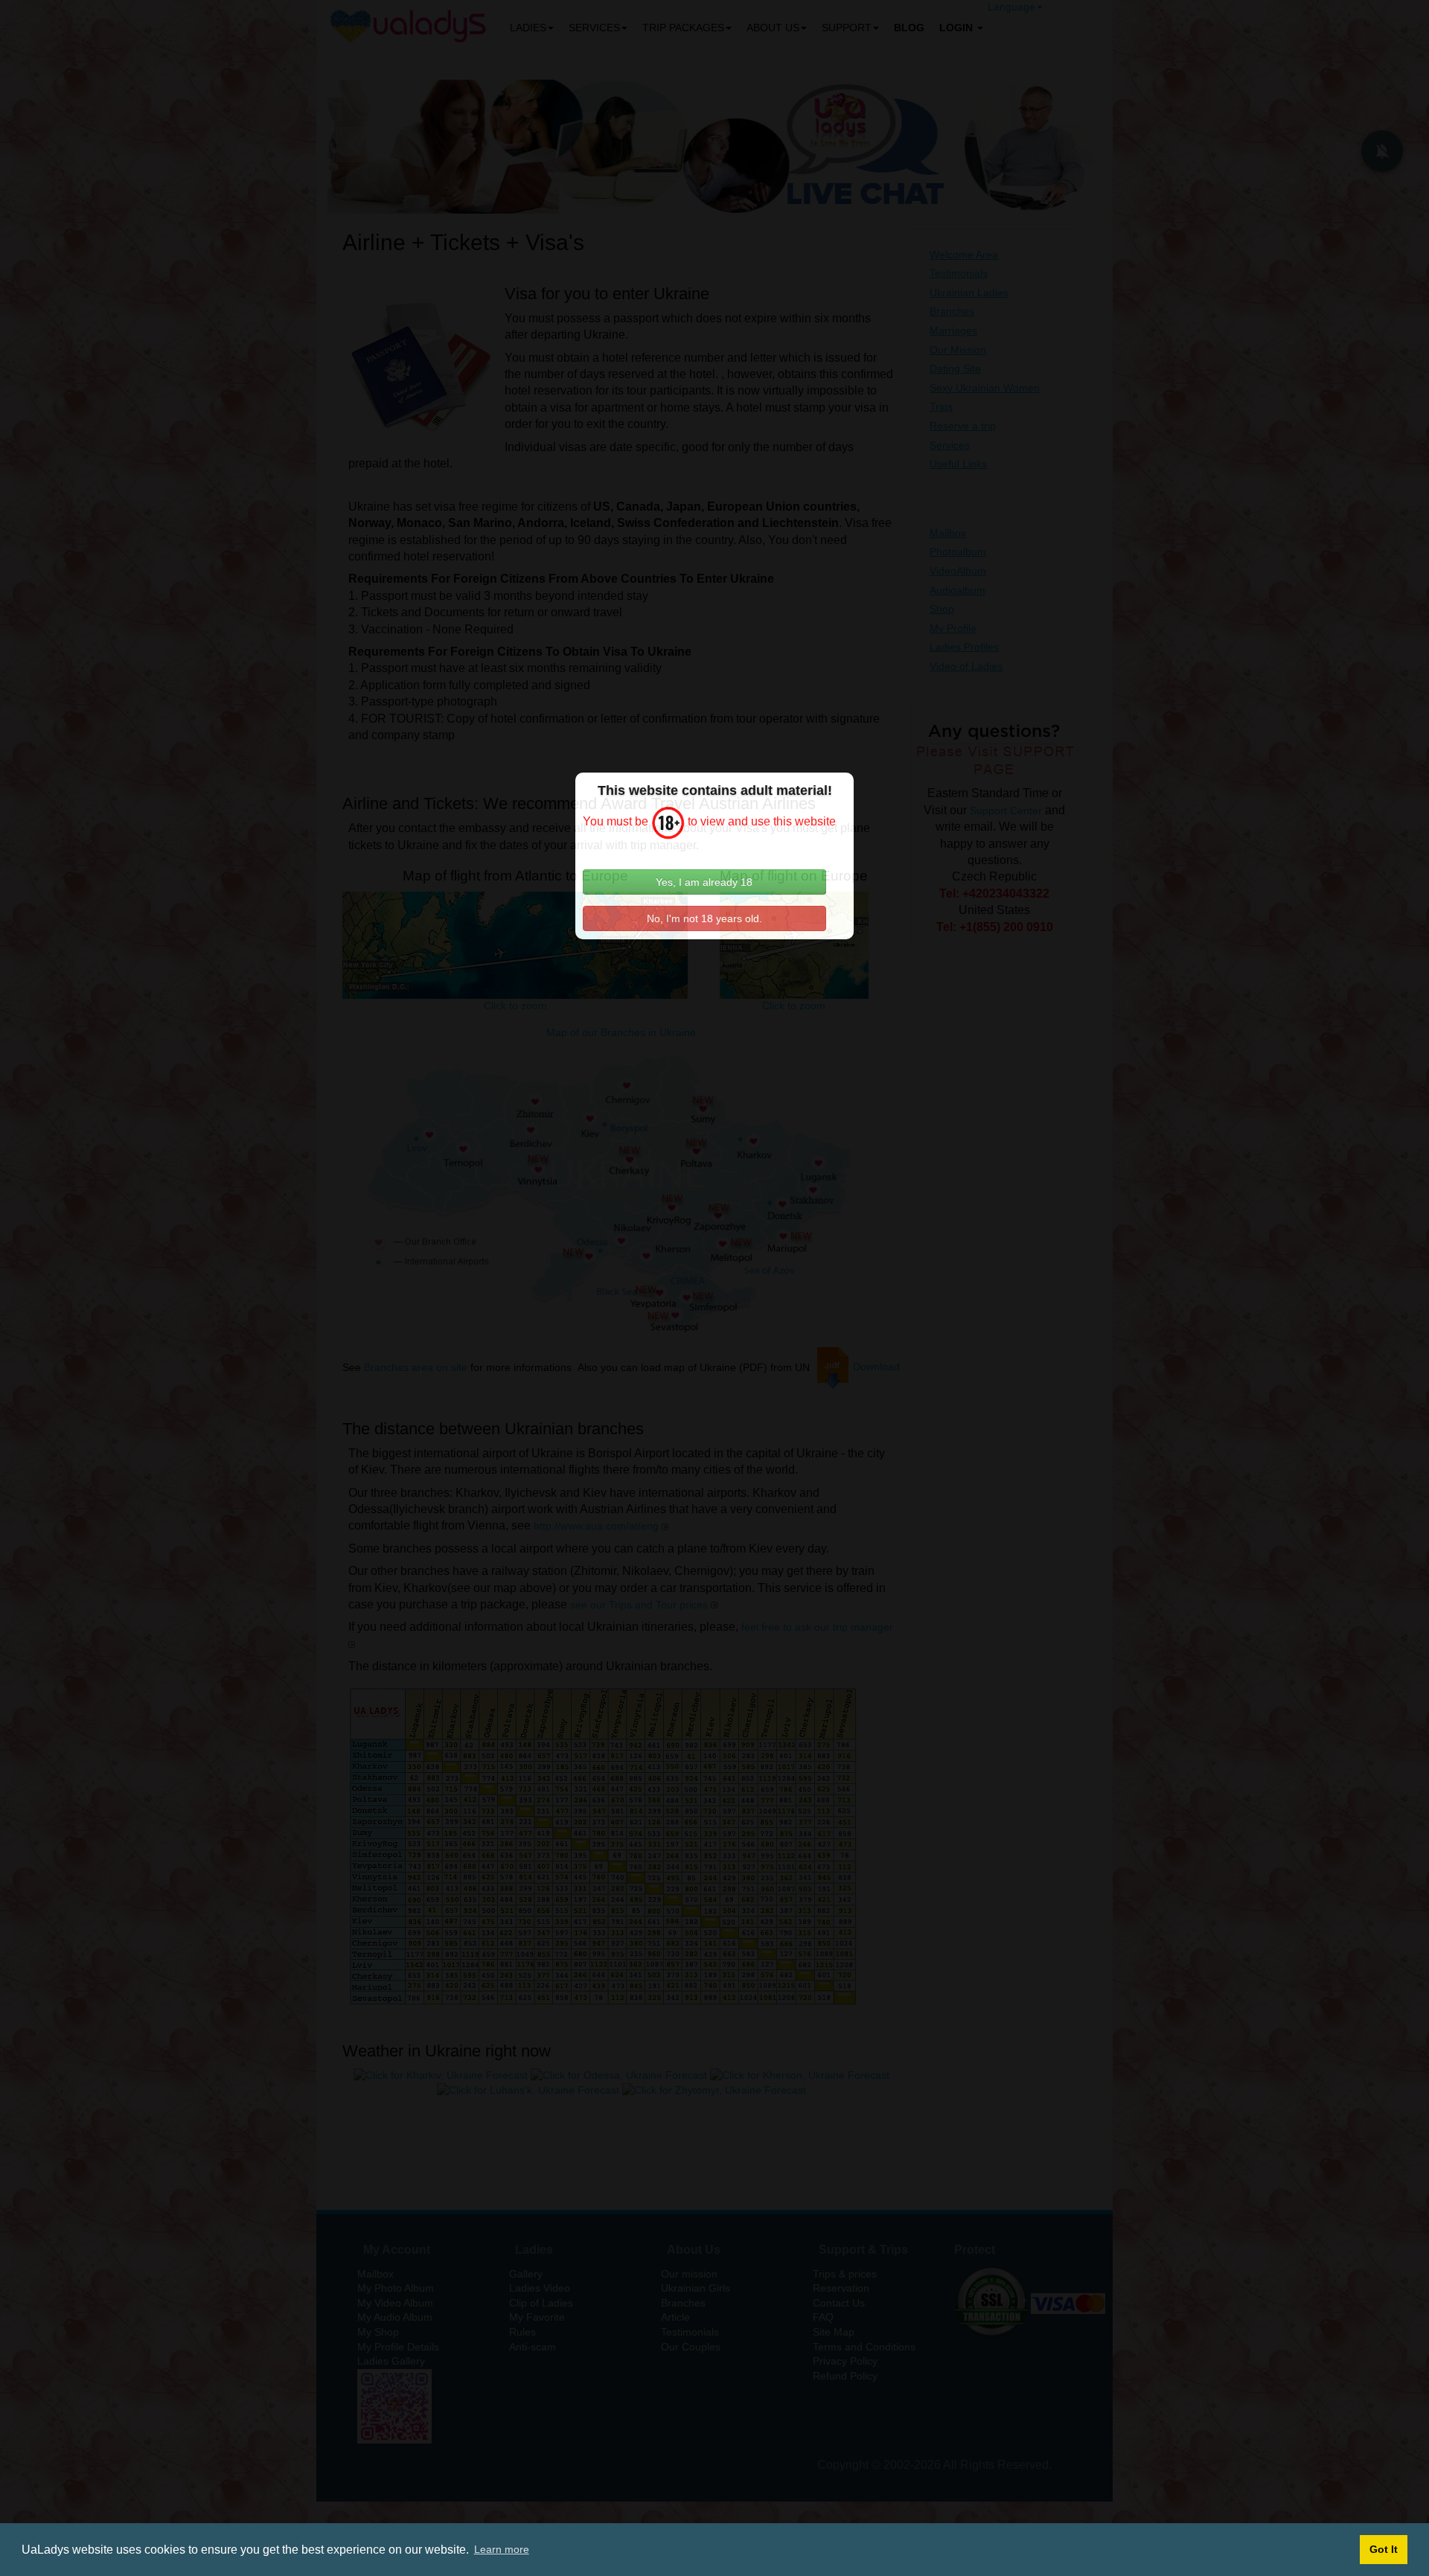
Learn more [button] (502, 2549)
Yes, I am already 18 (704, 882)
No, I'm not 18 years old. (704, 918)
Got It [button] (1384, 2549)
